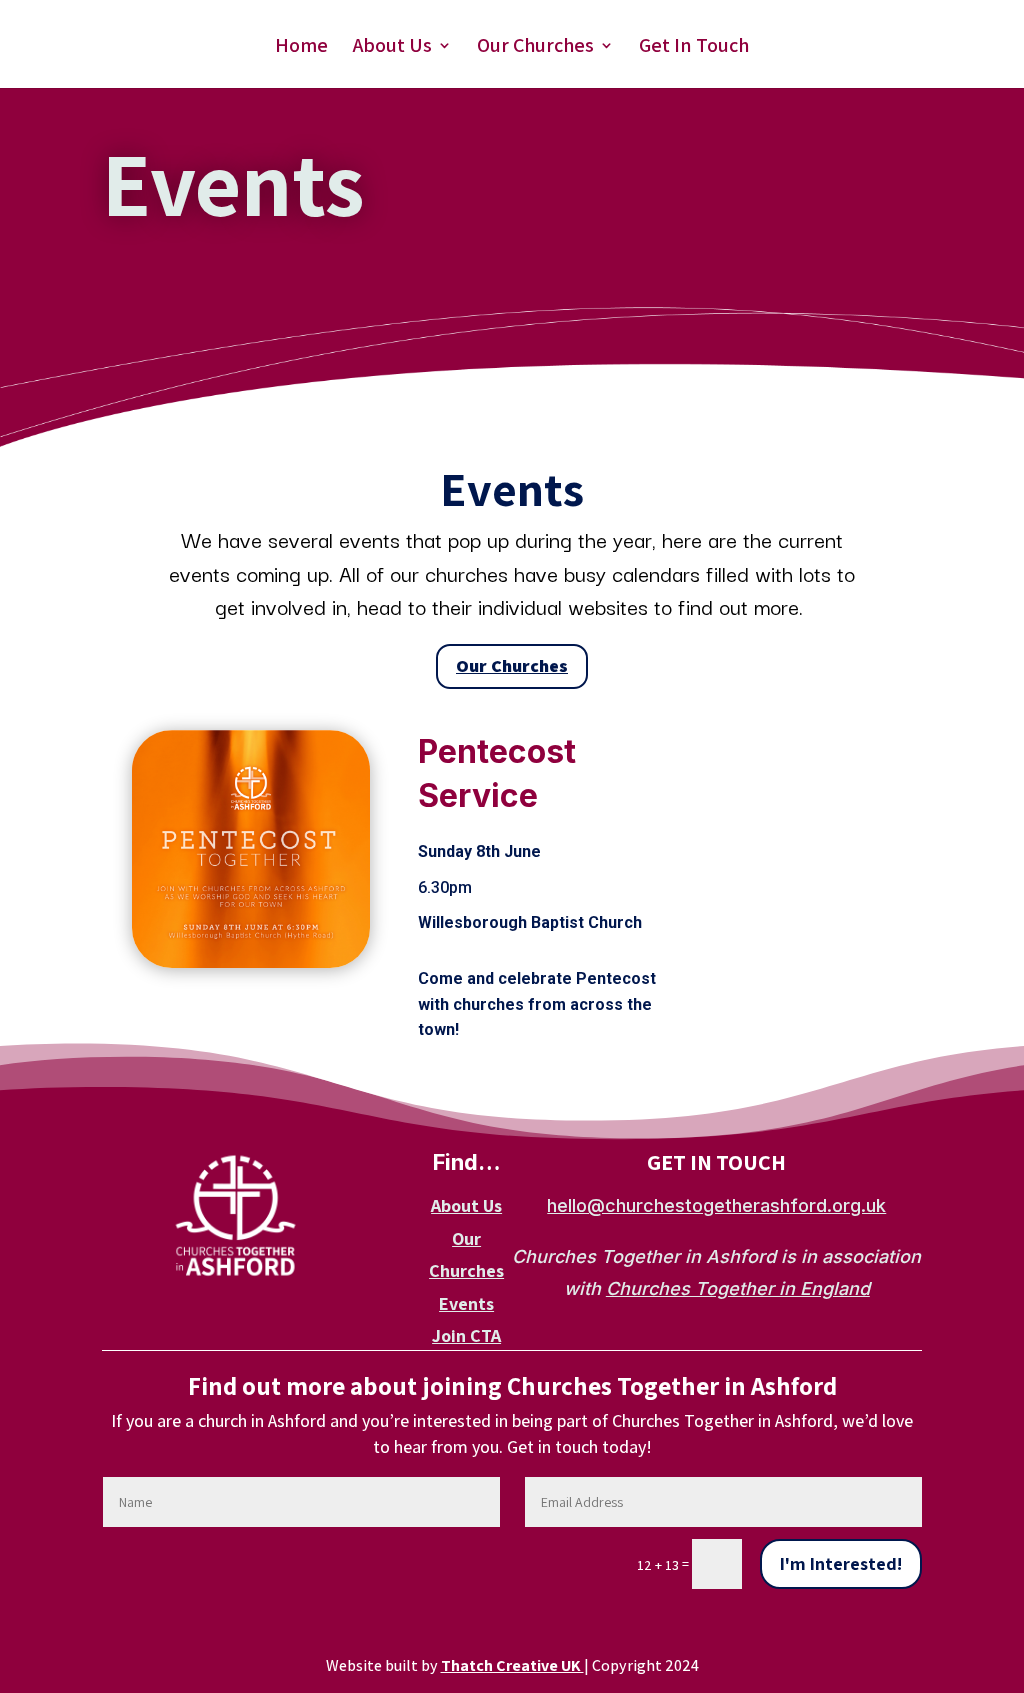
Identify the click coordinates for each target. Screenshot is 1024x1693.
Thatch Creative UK (512, 1665)
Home (301, 48)
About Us (392, 48)
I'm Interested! (841, 1563)
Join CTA (466, 1335)
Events (466, 1303)
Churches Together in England (738, 1288)
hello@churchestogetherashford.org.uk (716, 1205)
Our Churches (535, 48)
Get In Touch (694, 48)
